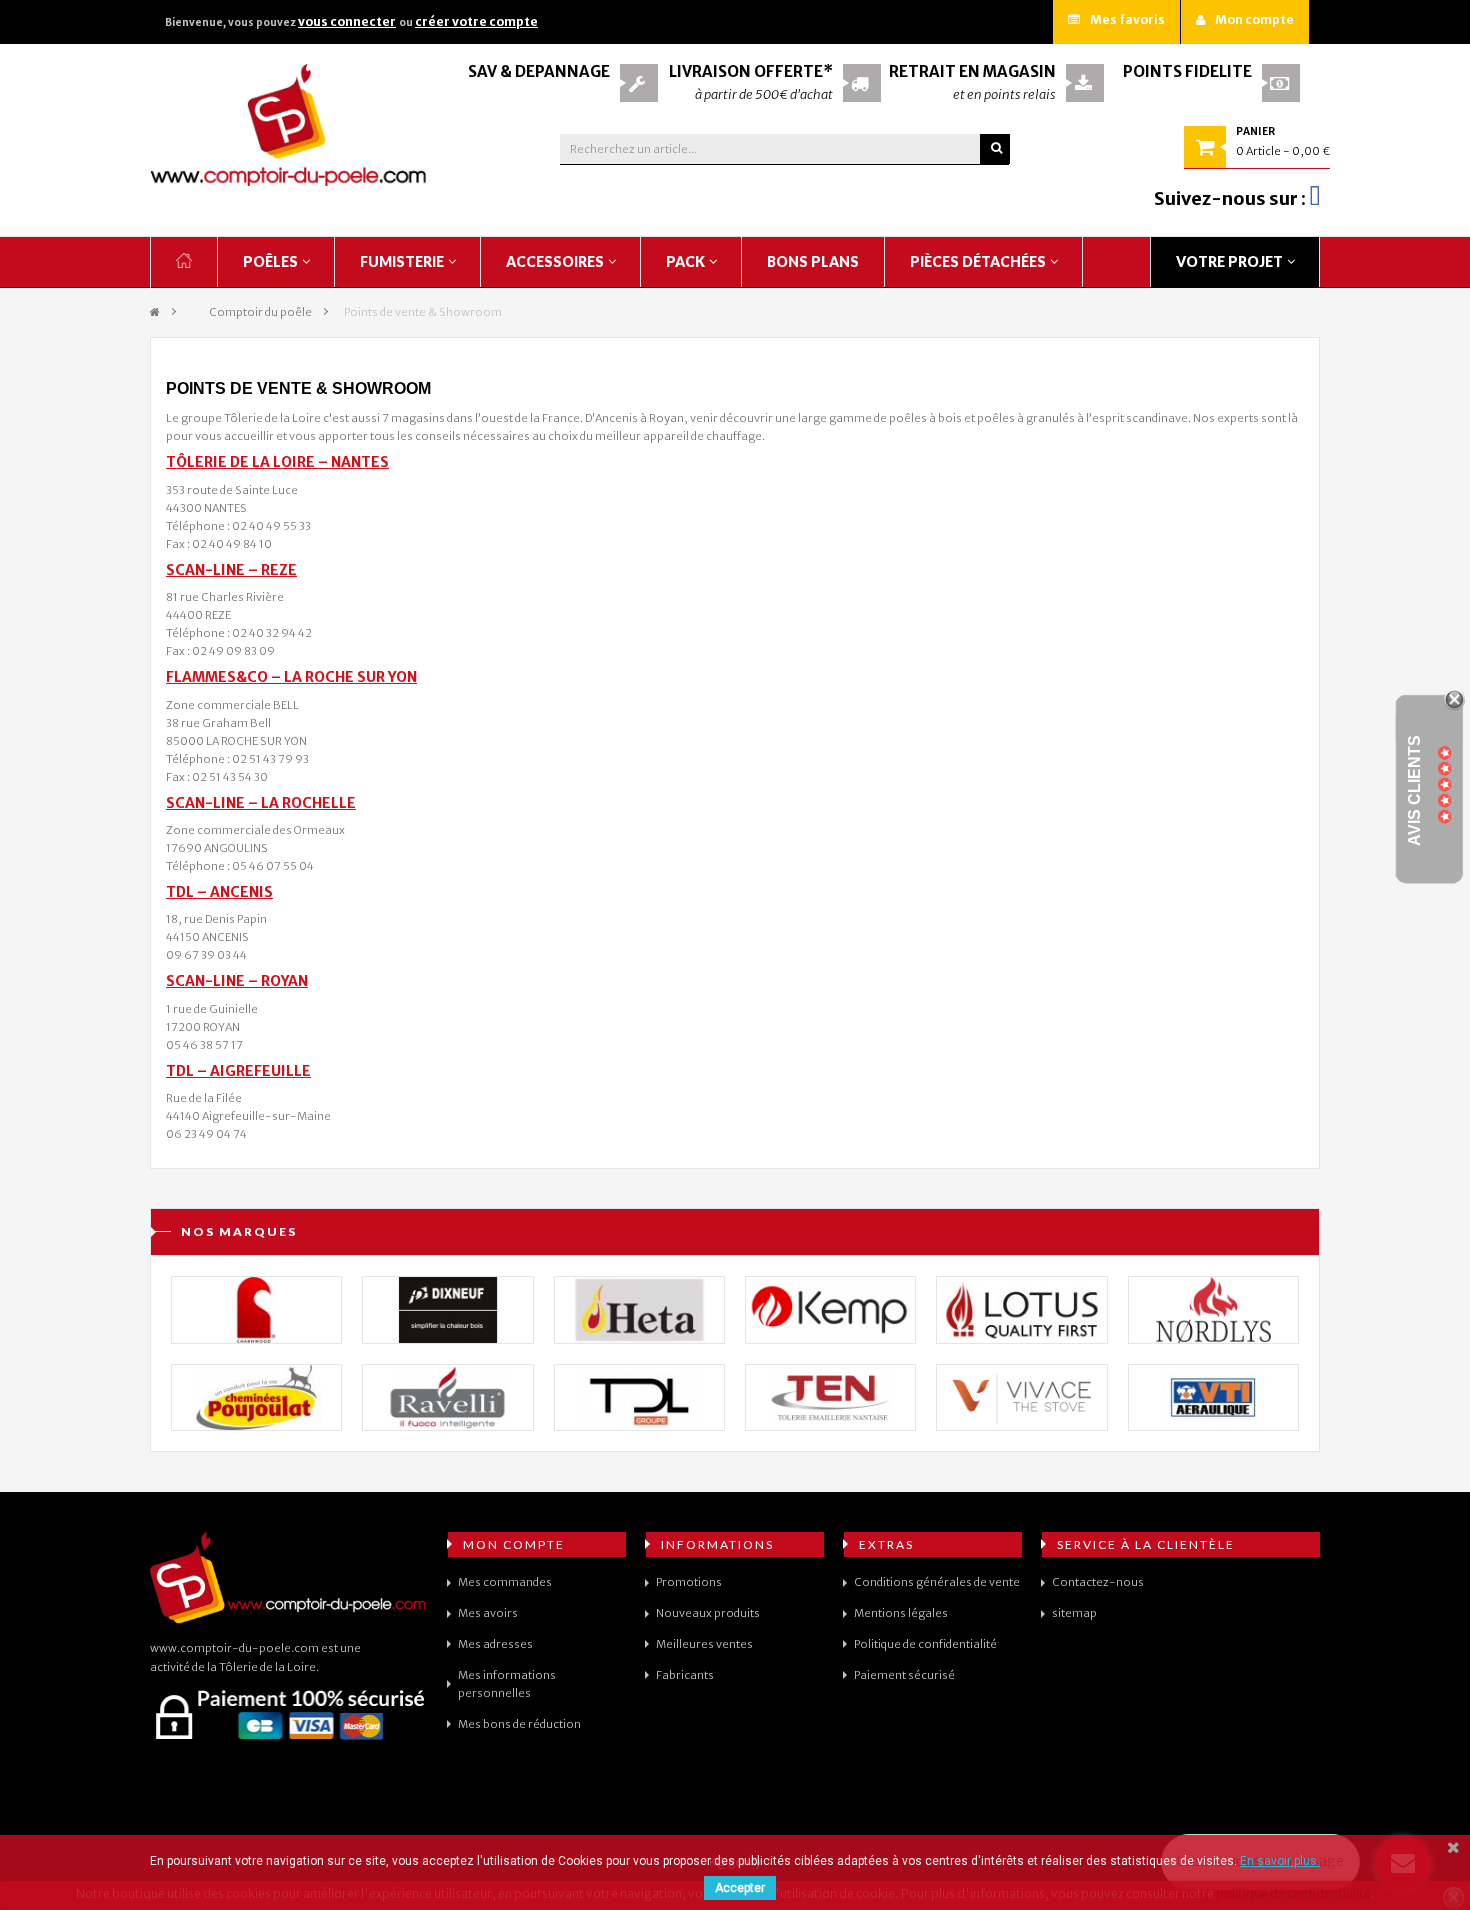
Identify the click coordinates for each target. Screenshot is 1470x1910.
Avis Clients (1414, 789)
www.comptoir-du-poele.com (234, 1648)
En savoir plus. (1280, 1861)
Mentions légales (901, 1613)
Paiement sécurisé (904, 1675)
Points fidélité (1187, 71)
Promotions (689, 1582)
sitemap (1074, 1613)
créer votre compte (476, 21)
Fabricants (685, 1675)
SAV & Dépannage (539, 71)
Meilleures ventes (704, 1644)
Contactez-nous (1098, 1582)
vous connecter (347, 21)
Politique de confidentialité (925, 1644)
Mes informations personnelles (507, 1684)
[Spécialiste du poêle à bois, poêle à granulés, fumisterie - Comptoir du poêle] (289, 125)
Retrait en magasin (972, 71)
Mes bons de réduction (519, 1724)
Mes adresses (495, 1644)
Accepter (740, 1888)
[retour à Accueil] (155, 312)
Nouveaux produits (708, 1613)
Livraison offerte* (751, 71)
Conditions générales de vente (937, 1582)
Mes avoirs (488, 1613)
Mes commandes (505, 1582)
